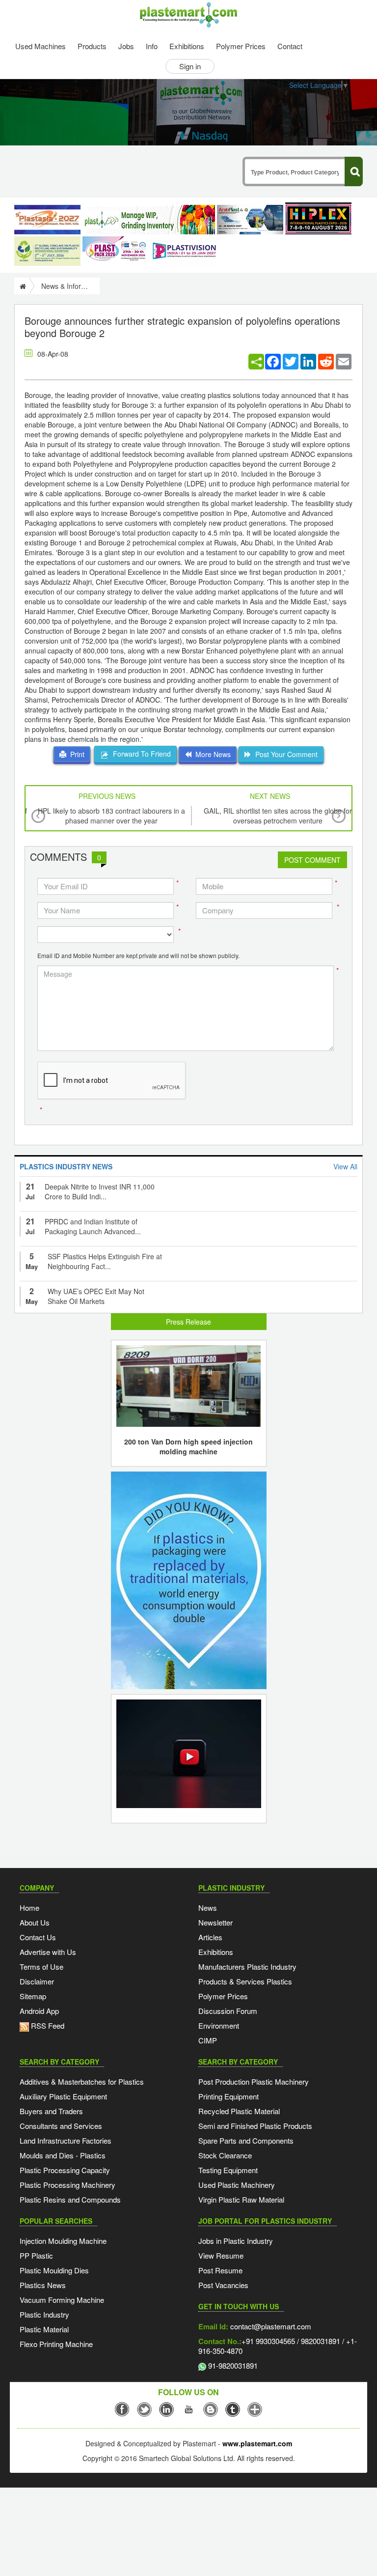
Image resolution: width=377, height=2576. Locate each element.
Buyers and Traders (51, 2111)
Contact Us (38, 1937)
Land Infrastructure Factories (66, 2140)
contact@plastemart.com (270, 2326)
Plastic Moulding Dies (54, 2270)
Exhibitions (187, 46)
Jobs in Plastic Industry (236, 2241)
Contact (290, 46)
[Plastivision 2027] (184, 251)
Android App (39, 2011)
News (208, 1908)
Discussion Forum (228, 2011)
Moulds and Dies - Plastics (63, 2155)
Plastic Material (44, 2329)
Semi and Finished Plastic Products (255, 2126)
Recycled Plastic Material (239, 2111)
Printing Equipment (229, 2096)
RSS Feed (47, 2025)
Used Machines (40, 46)
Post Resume (220, 2270)
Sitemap (33, 1996)
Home (29, 1908)
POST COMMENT (312, 860)
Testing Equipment (228, 2170)
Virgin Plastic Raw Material (241, 2199)
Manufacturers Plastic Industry (247, 1967)
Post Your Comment (284, 754)
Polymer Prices (241, 46)
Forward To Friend (140, 754)
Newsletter (215, 1922)
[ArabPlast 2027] (250, 220)
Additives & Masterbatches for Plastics (82, 2081)
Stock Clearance (225, 2155)
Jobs (126, 46)
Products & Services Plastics (245, 1981)
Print (75, 754)
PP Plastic (36, 2255)
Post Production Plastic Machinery (254, 2081)
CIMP (208, 2040)
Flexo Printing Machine (56, 2344)
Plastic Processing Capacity (65, 2170)
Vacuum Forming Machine (62, 2300)
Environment (219, 2025)
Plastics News (43, 2285)
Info (152, 46)
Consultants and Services (61, 2126)
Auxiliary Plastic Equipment (63, 2096)
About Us (35, 1922)
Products (92, 46)
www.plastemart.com (257, 2443)
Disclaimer (37, 1981)
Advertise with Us (48, 1952)
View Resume (221, 2255)
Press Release (188, 1322)
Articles (210, 1937)
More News (211, 754)
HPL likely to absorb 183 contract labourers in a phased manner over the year (111, 816)
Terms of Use (41, 1967)
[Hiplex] (318, 218)
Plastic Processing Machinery (67, 2185)
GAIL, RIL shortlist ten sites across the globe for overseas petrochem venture (278, 816)
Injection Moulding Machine (63, 2241)
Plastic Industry (44, 2314)
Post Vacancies (223, 2285)
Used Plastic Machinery (237, 2185)
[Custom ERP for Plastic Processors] (149, 220)
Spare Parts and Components (246, 2140)
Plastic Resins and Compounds (70, 2199)
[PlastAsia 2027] (47, 220)
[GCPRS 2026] (47, 251)
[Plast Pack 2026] (116, 251)
